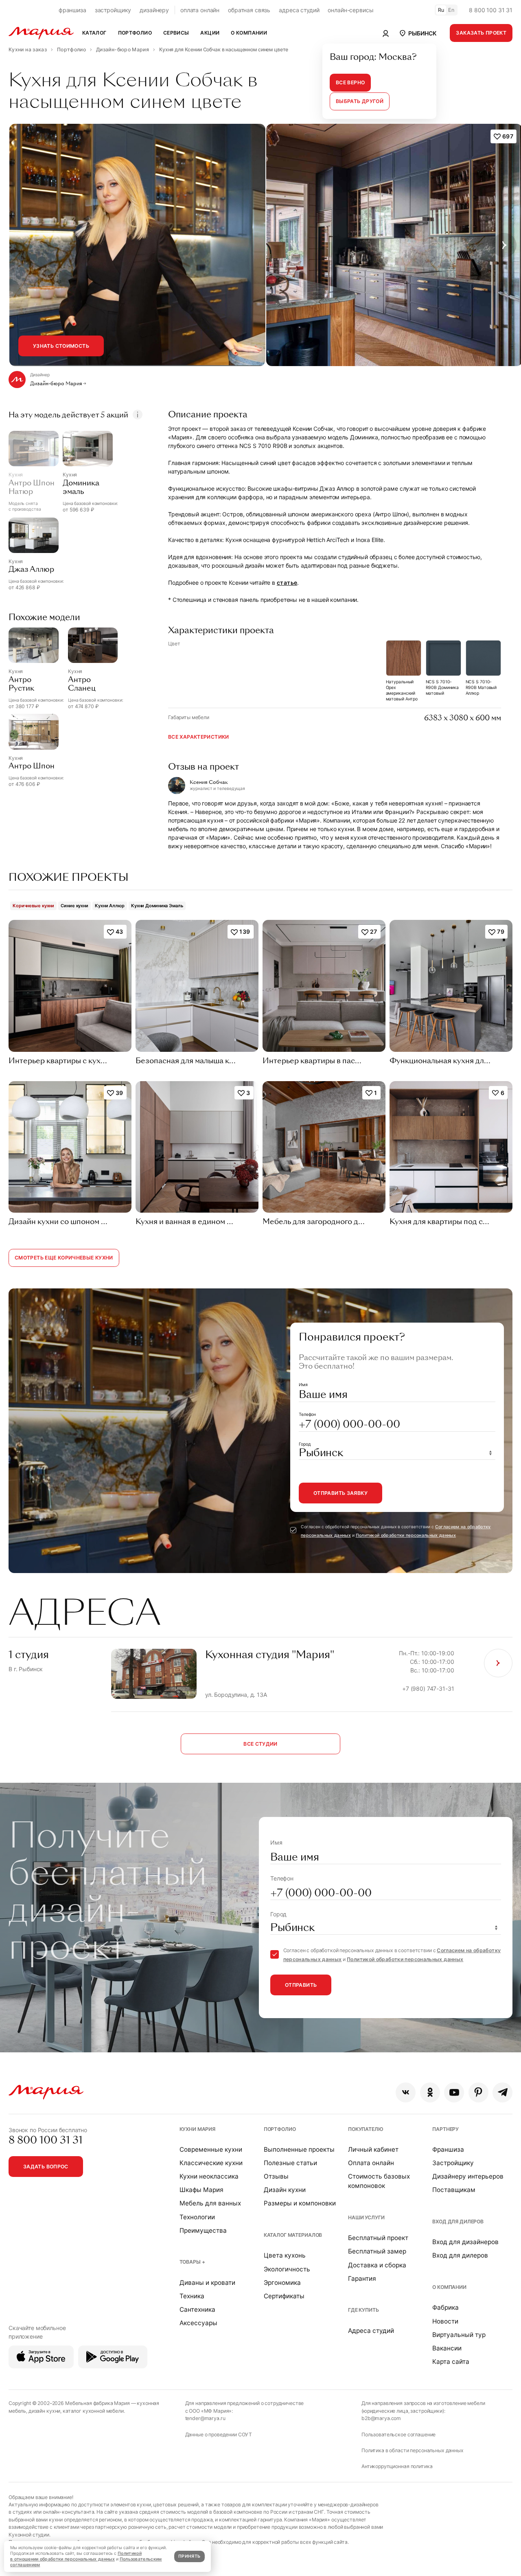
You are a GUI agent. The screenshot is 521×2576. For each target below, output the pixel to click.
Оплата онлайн (371, 2163)
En (451, 10)
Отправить (301, 1985)
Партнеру (445, 2129)
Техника (192, 2296)
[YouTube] (454, 2092)
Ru (441, 10)
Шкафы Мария (201, 2190)
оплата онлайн (200, 10)
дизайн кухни (44, 2411)
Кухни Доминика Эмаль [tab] (157, 906)
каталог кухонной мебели (93, 2411)
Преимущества (203, 2230)
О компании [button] (249, 33)
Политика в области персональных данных (413, 2450)
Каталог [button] (94, 33)
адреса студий (299, 10)
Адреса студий (371, 2331)
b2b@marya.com (381, 2418)
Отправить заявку (340, 1493)
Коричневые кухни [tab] (33, 906)
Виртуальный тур (459, 2335)
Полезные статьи (290, 2163)
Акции (210, 33)
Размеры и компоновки (300, 2203)
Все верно (350, 82)
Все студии (260, 1744)
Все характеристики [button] (199, 737)
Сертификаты (284, 2296)
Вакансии (447, 2348)
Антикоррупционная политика (397, 2466)
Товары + (192, 2262)
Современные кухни (211, 2149)
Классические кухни (211, 2163)
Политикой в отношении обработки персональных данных (76, 2556)
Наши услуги (366, 2217)
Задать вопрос (46, 2167)
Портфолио (280, 2129)
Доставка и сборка (377, 2265)
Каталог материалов (293, 2235)
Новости (445, 2321)
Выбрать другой (360, 101)
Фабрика (445, 2307)
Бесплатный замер (377, 2251)
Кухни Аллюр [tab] (110, 906)
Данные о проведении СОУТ (219, 2434)
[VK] (406, 2092)
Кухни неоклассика (209, 2176)
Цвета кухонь (285, 2255)
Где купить (363, 2310)
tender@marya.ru (205, 2418)
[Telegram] (502, 2092)
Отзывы (276, 2176)
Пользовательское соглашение (398, 2434)
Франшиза (448, 2149)
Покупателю (366, 2129)
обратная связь (249, 10)
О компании (449, 2287)
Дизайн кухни (285, 2190)
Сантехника (197, 2309)
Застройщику (453, 2163)
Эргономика (282, 2283)
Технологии (197, 2217)
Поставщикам (454, 2190)
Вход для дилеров (458, 2222)
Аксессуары (198, 2323)
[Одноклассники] (430, 2092)
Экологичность (287, 2269)
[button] (417, 33)
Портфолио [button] (135, 33)
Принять (189, 2556)
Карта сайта (451, 2362)
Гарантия (362, 2279)
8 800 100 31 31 (491, 10)
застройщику (113, 10)
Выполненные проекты (299, 2149)
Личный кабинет (373, 2149)
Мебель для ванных (210, 2203)
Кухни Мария (197, 2129)
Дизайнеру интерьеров (468, 2176)
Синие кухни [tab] (74, 906)
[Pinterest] (478, 2092)
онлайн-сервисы (350, 10)
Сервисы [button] (176, 33)
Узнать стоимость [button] (61, 346)
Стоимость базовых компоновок (379, 2181)
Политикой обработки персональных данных (406, 1535)
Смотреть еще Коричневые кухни (64, 1258)
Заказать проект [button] (481, 33)
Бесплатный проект (378, 2238)
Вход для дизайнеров (465, 2242)
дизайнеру (154, 10)
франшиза (72, 10)
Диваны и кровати (207, 2283)
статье (287, 583)
